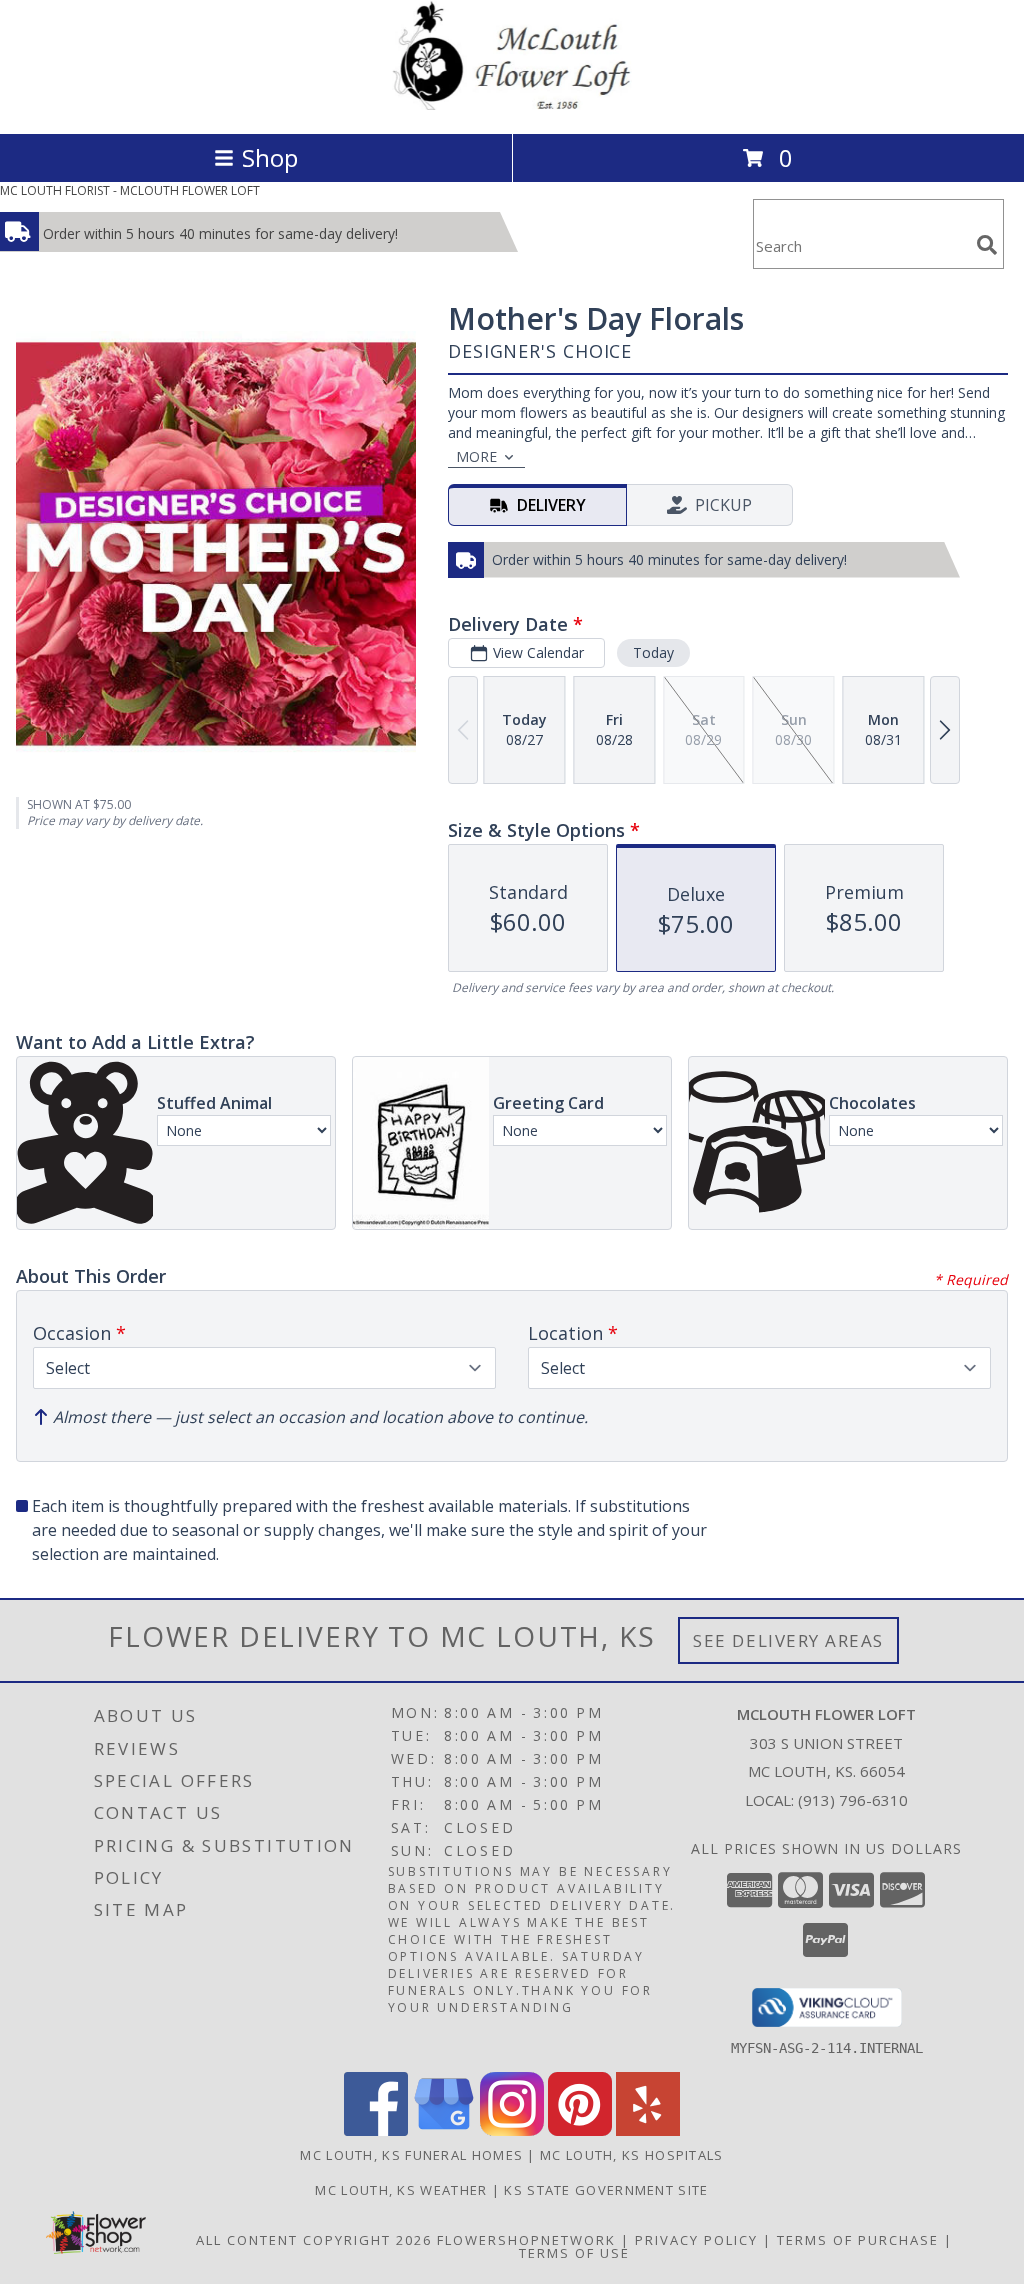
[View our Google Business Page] (444, 2130)
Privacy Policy (696, 2240)
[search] (987, 245)
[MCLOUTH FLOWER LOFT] (512, 104)
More (476, 456)
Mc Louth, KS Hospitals (632, 2155)
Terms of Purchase (858, 2240)
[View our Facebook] (376, 2130)
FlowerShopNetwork (526, 2240)
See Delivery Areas (788, 1640)
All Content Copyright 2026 (314, 2240)
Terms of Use (574, 2253)
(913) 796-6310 (853, 1800)
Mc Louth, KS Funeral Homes (411, 2155)
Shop (270, 157)
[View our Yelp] (648, 2130)
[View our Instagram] (512, 2130)
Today (653, 652)
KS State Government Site (606, 2190)
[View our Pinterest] (580, 2130)
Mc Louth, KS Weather (401, 2190)
